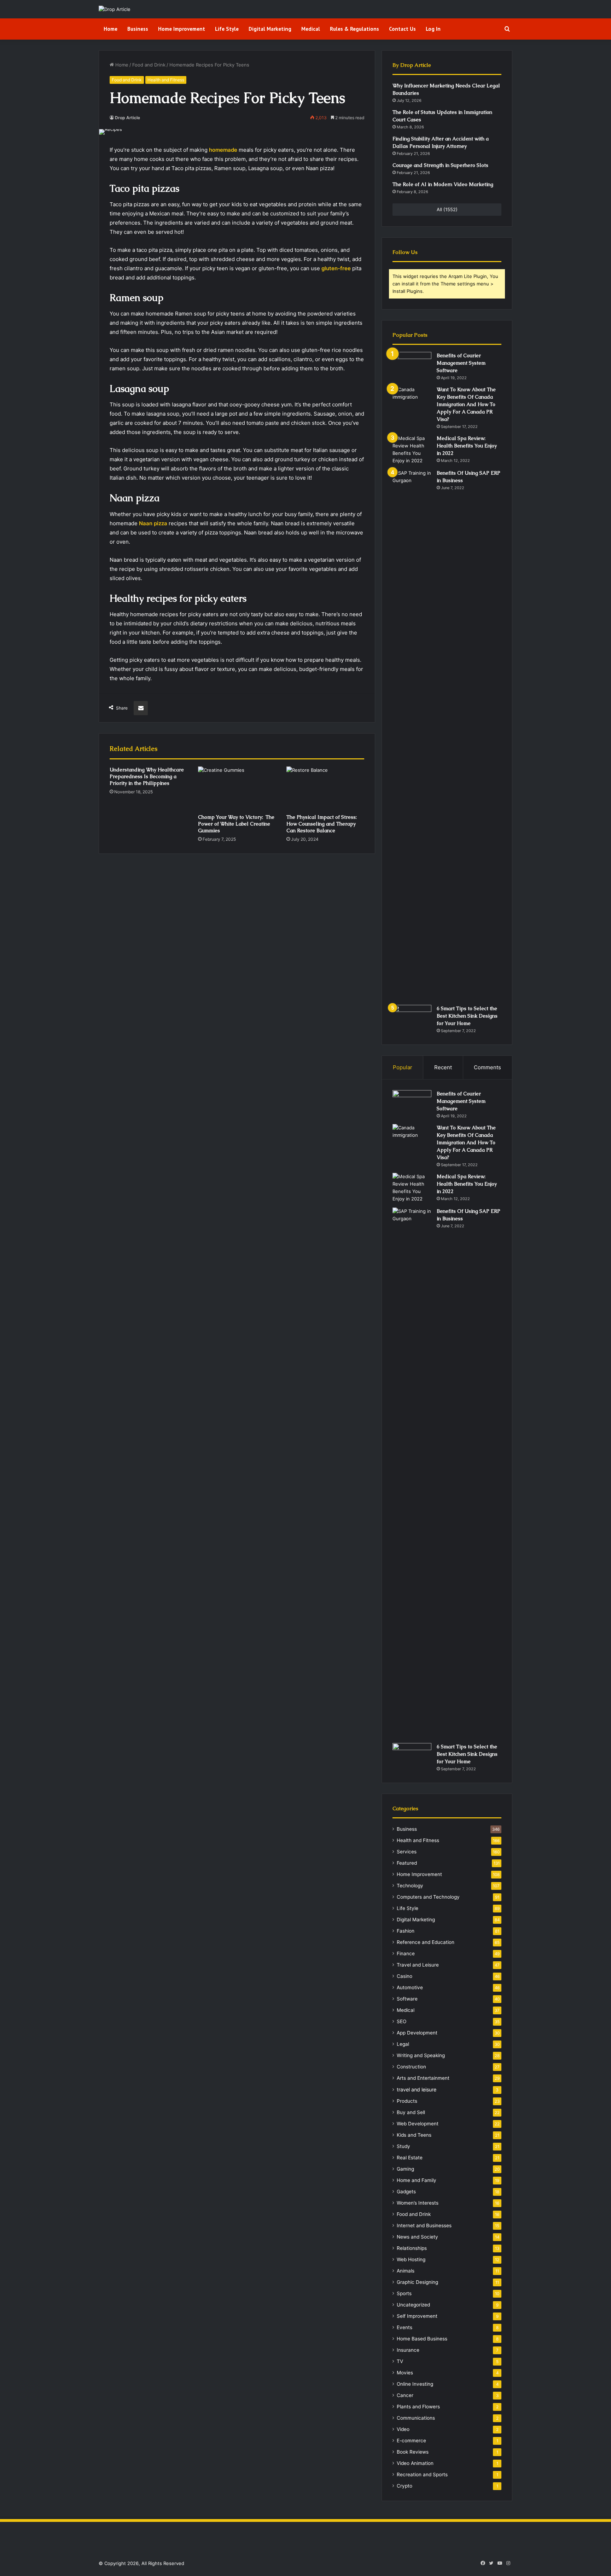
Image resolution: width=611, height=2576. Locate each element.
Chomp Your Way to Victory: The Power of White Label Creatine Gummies (236, 824)
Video (403, 2429)
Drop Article (127, 118)
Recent (443, 1067)
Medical (311, 29)
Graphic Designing (417, 2282)
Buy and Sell (411, 2112)
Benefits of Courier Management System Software (461, 363)
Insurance (408, 2350)
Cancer (405, 2395)
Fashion (406, 1931)
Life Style (227, 29)
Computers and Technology (428, 1897)
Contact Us (402, 29)
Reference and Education (426, 1942)
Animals (406, 2271)
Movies (405, 2373)
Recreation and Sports (422, 2474)
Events (405, 2327)
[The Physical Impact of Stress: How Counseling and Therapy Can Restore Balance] (325, 788)
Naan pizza (153, 523)
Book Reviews (413, 2452)
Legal (403, 2044)
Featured (407, 1863)
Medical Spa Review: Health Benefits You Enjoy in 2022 (467, 446)
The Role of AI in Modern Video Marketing (443, 184)
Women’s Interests (418, 2203)
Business (138, 29)
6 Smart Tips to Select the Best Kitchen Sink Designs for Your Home (467, 1016)
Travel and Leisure (418, 1965)
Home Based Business (422, 2339)
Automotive (410, 1987)
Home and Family (417, 2180)
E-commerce (411, 2441)
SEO (401, 2021)
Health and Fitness (166, 80)
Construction (411, 2067)
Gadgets (406, 2192)
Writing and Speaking (421, 2055)
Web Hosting (411, 2259)
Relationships (412, 2248)
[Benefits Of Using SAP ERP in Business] (412, 735)
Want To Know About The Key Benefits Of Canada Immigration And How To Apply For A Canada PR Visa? (466, 404)
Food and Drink (149, 65)
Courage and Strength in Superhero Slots (440, 165)
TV (400, 2361)
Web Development (418, 2124)
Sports (404, 2293)
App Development (417, 2033)
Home (110, 29)
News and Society (417, 2237)
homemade (223, 150)
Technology (410, 1886)
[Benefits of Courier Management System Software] (412, 365)
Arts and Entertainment (423, 2078)
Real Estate (410, 2158)
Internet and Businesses (424, 2225)
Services (407, 1852)
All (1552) (447, 209)
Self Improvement (417, 2316)
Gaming (405, 2169)
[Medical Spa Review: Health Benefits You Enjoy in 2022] (412, 450)
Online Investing (415, 2384)
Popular (403, 1067)
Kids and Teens (414, 2135)
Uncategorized (413, 2305)
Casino (405, 1976)
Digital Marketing (270, 29)
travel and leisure (417, 2089)
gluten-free (336, 268)
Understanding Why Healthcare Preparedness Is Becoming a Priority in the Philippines (147, 776)
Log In (433, 29)
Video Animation (415, 2463)
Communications (416, 2418)
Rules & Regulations (354, 29)
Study (403, 2146)
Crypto (405, 2486)
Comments (487, 1067)
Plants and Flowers (418, 2407)
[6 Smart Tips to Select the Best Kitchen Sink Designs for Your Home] (412, 1018)
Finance (406, 1953)
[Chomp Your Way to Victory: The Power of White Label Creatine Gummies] (237, 788)
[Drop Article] (115, 9)
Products (407, 2101)
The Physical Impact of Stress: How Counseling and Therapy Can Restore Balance (322, 824)
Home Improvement (182, 29)
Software (407, 1999)
